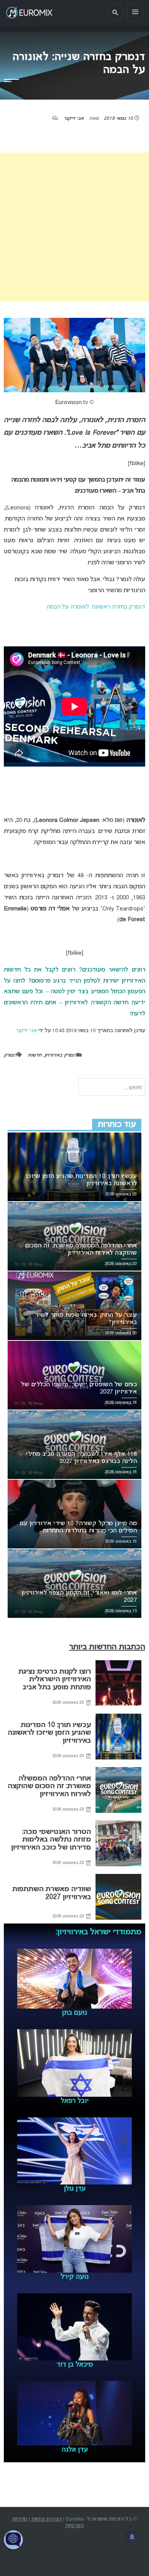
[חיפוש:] (112, 1088)
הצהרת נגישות (46, 2519)
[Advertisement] (74, 227)
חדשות (35, 1055)
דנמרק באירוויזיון (61, 1055)
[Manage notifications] (132, 2537)
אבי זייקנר (74, 119)
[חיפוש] (115, 13)
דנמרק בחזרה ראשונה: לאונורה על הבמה (96, 607)
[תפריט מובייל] (135, 13)
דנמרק (10, 1055)
